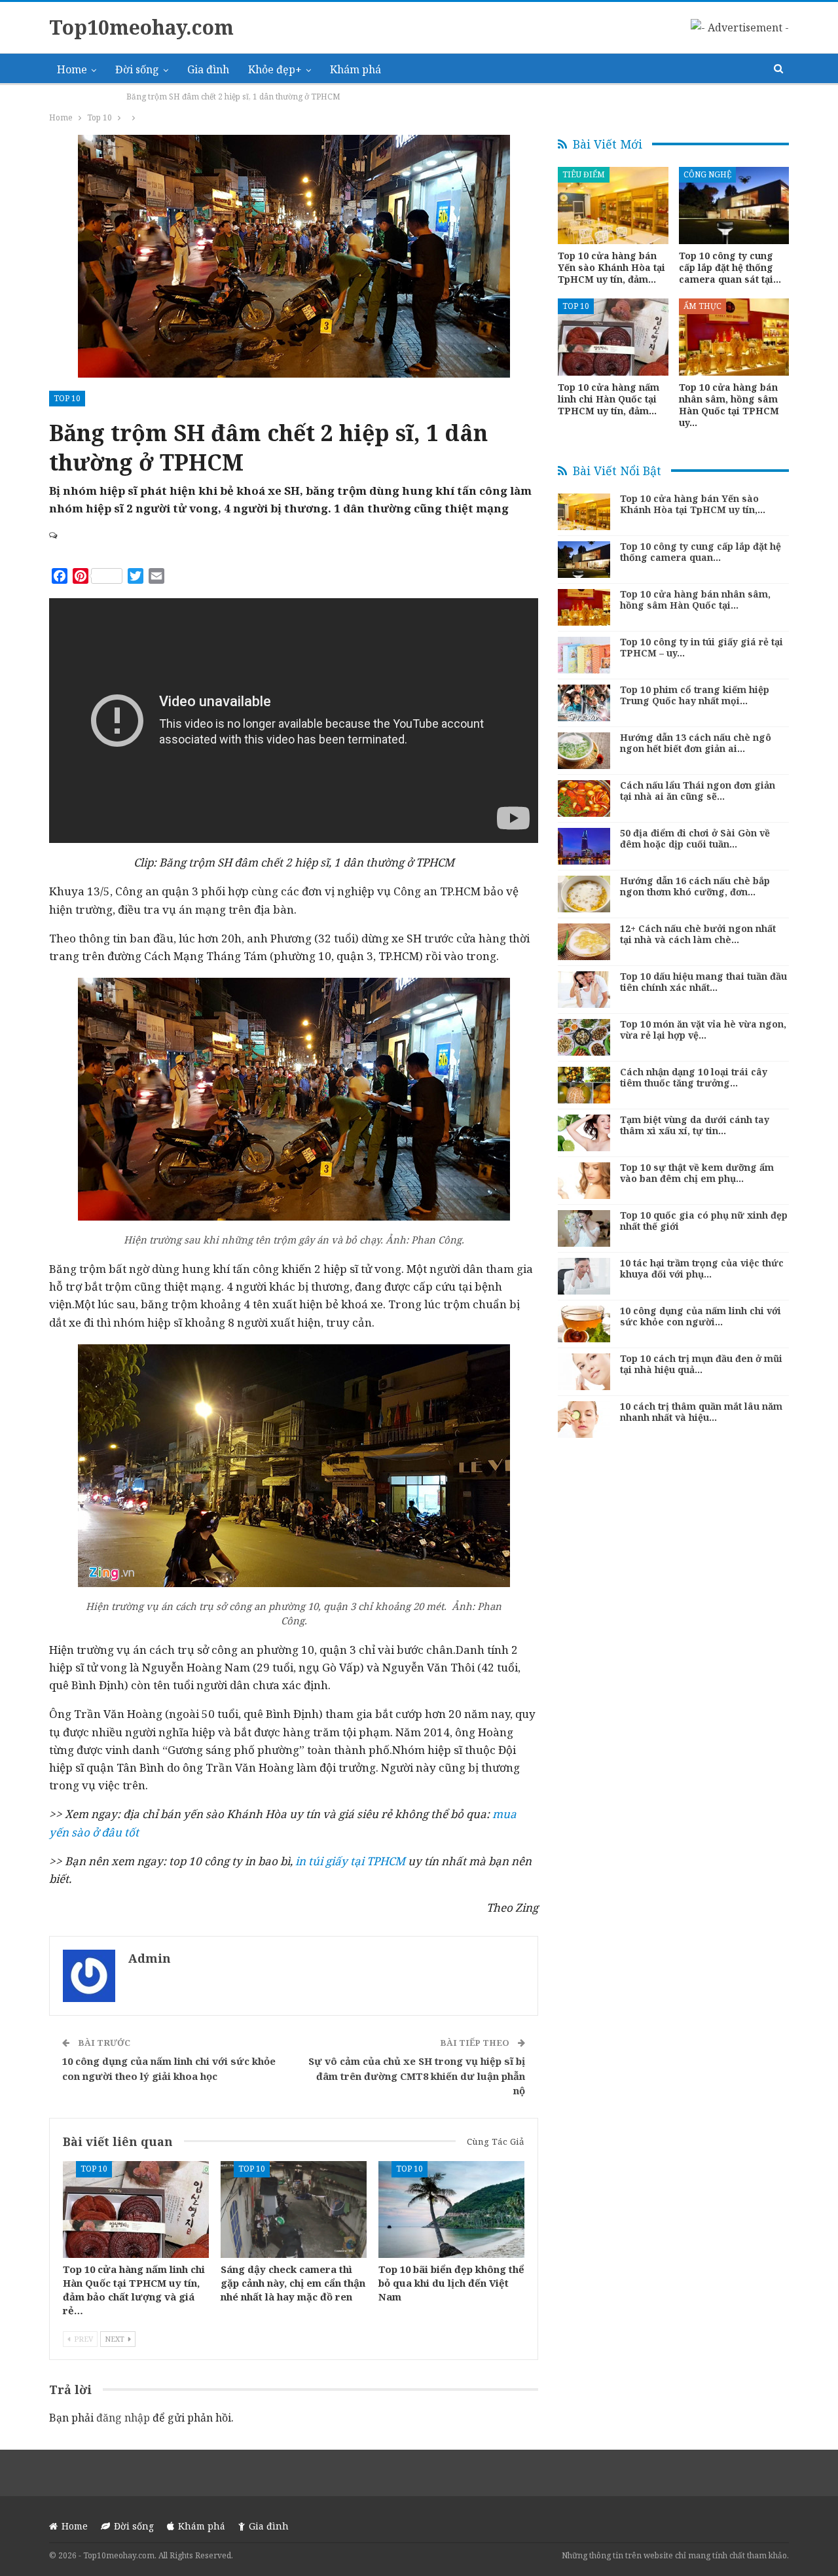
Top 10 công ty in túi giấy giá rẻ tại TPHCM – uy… (701, 647)
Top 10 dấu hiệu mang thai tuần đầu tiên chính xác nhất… (703, 982)
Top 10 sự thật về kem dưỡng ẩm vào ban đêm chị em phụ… (697, 1173)
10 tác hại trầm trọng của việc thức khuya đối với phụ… (702, 1268)
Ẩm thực (702, 306)
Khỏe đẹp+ (275, 69)
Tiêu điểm (584, 174)
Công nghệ (707, 174)
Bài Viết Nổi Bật (615, 471)
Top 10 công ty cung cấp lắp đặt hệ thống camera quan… (701, 552)
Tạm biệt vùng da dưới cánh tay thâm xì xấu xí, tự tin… (695, 1125)
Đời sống (137, 69)
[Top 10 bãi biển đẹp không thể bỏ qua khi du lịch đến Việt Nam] (451, 2209)
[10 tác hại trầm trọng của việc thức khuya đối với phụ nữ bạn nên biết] (584, 1276)
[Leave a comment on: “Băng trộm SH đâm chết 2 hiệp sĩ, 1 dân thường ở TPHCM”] (54, 535)
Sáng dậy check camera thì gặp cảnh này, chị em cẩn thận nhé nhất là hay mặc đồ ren (293, 2282)
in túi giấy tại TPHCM (350, 1861)
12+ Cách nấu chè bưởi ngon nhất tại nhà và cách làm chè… (698, 934)
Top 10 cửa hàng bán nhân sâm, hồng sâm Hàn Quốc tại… (695, 599)
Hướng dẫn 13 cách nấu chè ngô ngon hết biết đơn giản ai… (696, 743)
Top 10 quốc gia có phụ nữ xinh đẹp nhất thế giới (704, 1221)
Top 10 (67, 398)
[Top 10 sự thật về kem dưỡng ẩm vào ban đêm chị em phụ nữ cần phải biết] (584, 1181)
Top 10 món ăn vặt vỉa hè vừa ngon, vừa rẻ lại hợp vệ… (703, 1029)
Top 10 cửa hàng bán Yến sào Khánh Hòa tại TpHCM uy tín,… (693, 504)
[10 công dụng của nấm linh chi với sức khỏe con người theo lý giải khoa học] (584, 1324)
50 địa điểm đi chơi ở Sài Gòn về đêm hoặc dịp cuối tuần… (695, 838)
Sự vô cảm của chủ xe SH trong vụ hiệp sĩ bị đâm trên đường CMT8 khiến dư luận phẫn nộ (417, 2076)
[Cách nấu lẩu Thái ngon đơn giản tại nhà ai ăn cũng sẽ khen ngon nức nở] (584, 798)
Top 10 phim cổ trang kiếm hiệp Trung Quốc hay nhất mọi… (695, 695)
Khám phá (355, 69)
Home (72, 69)
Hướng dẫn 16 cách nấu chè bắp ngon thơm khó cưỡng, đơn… (695, 886)
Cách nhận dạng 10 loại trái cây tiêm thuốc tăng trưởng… (694, 1077)
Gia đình (208, 69)
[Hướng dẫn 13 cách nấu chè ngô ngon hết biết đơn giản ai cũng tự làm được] (584, 751)
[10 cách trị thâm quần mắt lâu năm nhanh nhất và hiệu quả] (584, 1420)
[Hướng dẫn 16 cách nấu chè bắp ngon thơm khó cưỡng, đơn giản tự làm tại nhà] (584, 894)
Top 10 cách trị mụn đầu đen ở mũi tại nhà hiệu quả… (701, 1364)
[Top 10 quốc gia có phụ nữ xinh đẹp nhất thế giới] (584, 1228)
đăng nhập (123, 2418)
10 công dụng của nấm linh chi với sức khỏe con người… (701, 1316)
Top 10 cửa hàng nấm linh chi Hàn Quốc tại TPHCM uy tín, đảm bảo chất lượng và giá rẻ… (134, 2289)
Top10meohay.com (141, 27)
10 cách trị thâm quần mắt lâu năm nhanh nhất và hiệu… (701, 1412)
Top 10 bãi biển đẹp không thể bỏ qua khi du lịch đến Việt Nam (451, 2282)
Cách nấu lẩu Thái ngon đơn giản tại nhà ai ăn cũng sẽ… (698, 791)
